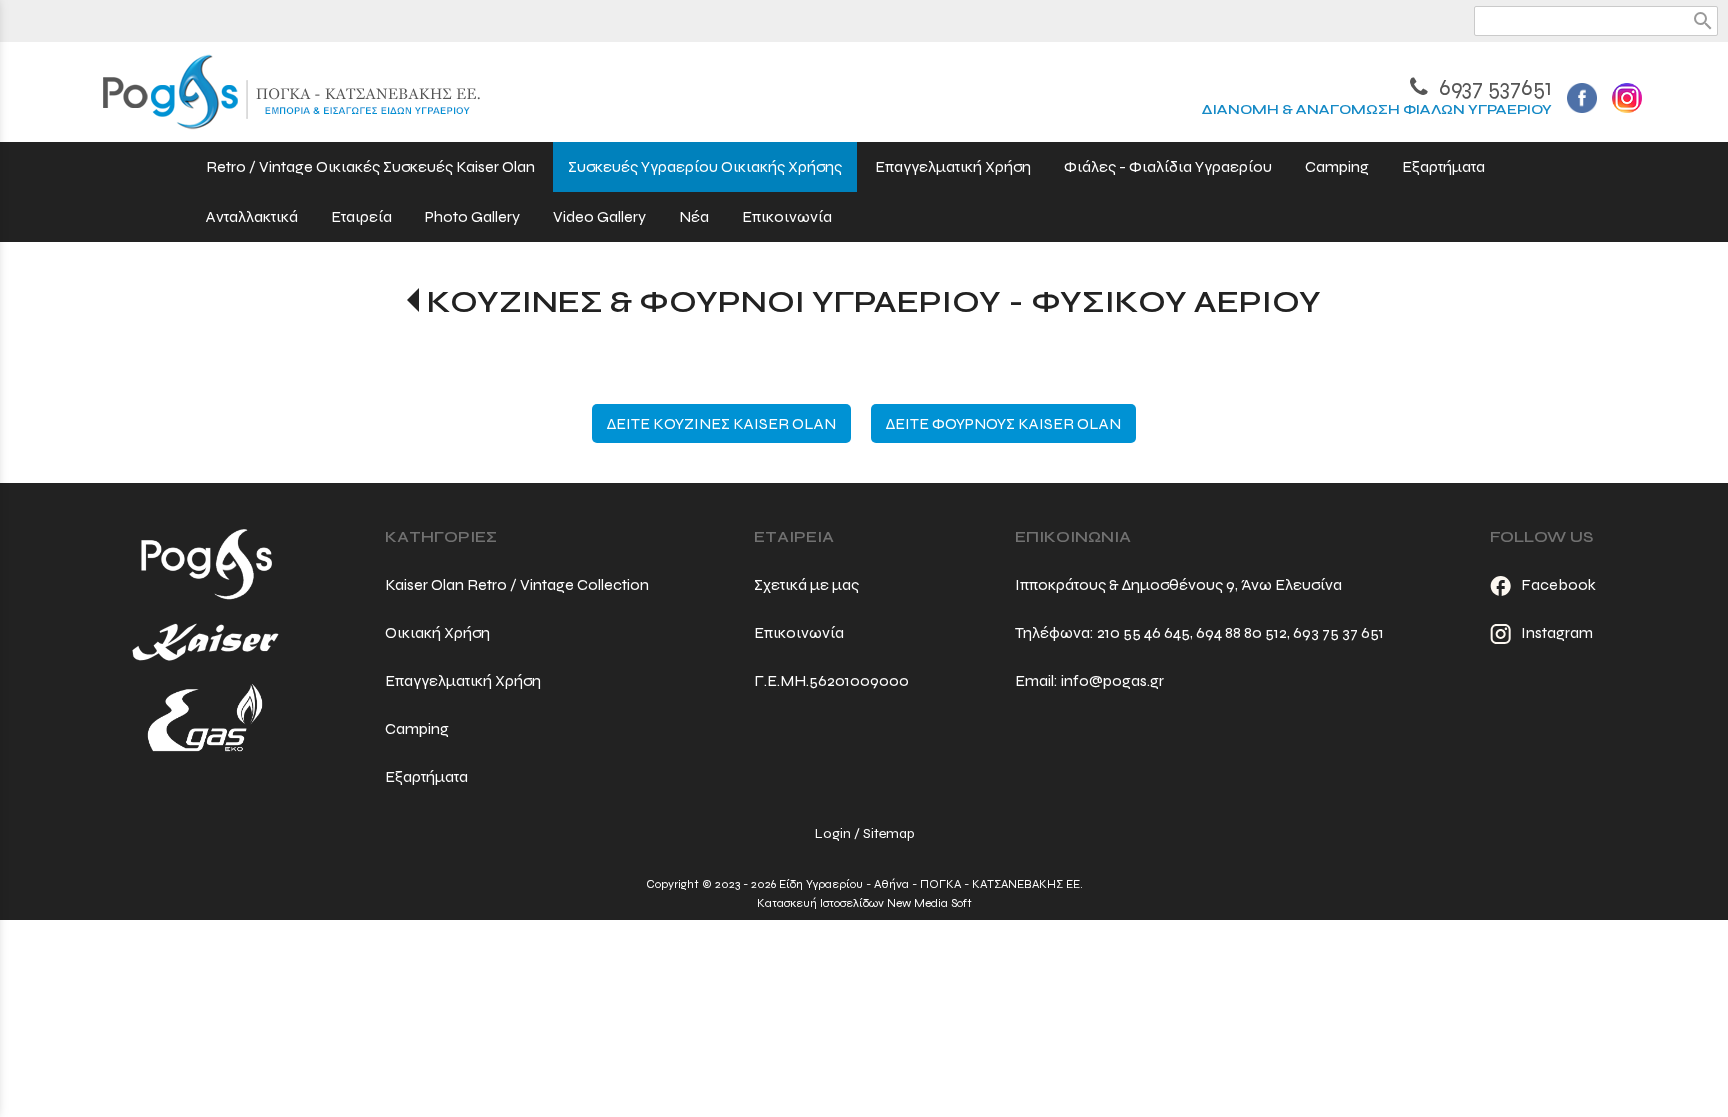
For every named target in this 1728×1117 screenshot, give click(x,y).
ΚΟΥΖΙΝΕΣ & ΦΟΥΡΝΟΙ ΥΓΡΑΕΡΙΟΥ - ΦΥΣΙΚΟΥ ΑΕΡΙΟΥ (873, 301)
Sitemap (888, 833)
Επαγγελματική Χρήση (463, 680)
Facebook (1558, 584)
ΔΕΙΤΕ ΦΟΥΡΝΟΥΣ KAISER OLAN (1003, 423)
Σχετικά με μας (806, 584)
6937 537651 (1493, 87)
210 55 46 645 (1143, 632)
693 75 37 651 (1338, 632)
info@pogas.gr (1112, 680)
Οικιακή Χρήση (437, 632)
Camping (417, 728)
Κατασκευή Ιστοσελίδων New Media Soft (864, 903)
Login (833, 833)
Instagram (1557, 632)
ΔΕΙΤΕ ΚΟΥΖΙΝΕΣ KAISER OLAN (721, 423)
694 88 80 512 (1241, 632)
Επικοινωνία (799, 632)
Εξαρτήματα (426, 776)
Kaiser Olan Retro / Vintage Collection (517, 584)
